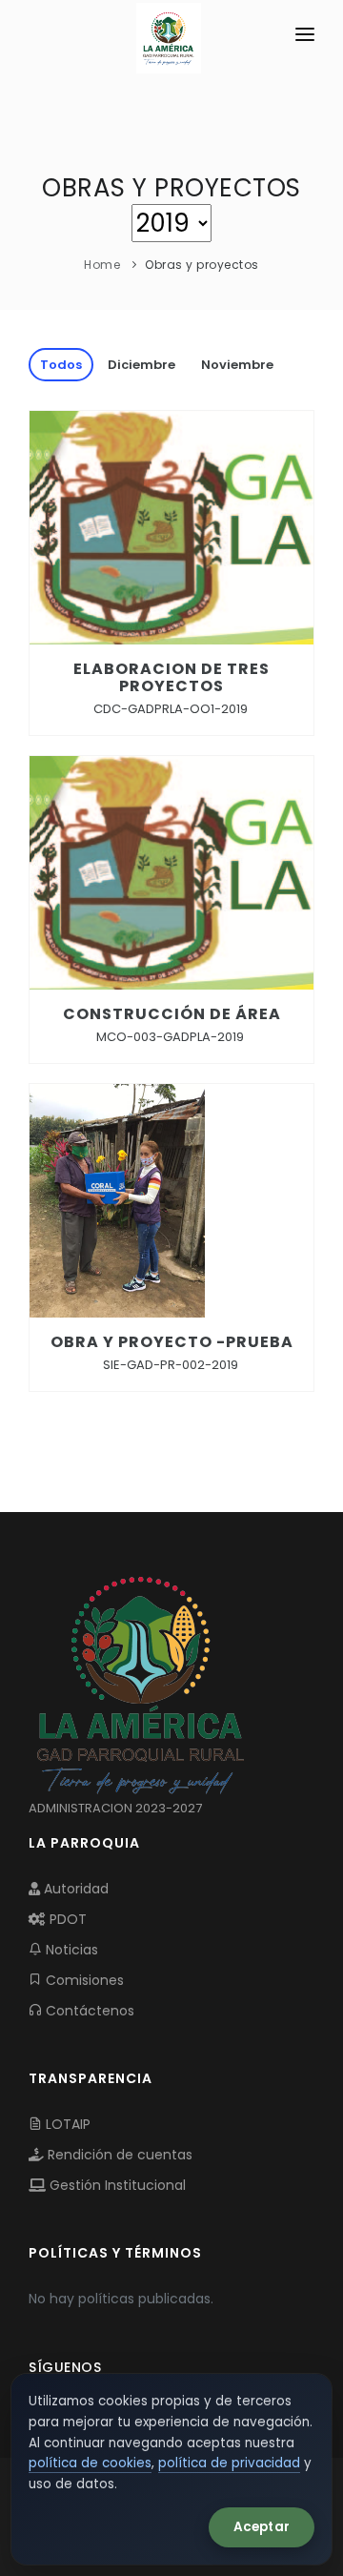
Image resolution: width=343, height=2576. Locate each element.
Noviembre (237, 365)
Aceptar (262, 2527)
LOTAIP (66, 2124)
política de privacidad (229, 2463)
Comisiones (83, 1980)
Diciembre (141, 365)
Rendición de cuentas (118, 2155)
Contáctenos (88, 2011)
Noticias (70, 1950)
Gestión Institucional (116, 2185)
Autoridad (74, 1889)
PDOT (66, 1919)
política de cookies (90, 2463)
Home (102, 265)
